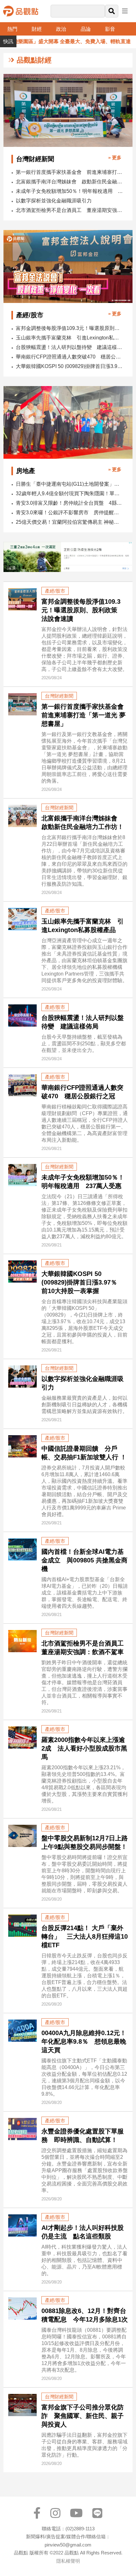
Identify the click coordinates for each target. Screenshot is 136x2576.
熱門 (12, 29)
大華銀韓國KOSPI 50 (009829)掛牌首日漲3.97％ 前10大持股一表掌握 (70, 366)
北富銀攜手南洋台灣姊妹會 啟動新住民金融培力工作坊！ (70, 182)
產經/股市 (55, 591)
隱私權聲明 (68, 2561)
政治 (61, 29)
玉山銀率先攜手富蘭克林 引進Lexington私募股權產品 (70, 338)
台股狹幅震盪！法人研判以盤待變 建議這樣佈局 (70, 347)
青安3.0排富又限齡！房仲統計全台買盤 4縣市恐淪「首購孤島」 (70, 503)
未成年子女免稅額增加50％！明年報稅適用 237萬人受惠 (70, 191)
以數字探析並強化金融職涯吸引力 (54, 201)
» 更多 (115, 158)
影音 (110, 29)
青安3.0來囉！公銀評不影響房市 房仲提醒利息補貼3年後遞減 (70, 513)
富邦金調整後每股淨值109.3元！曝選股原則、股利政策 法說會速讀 (70, 328)
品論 (86, 29)
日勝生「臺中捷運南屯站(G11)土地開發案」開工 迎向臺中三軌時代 (70, 484)
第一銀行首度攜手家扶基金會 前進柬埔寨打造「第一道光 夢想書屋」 (70, 172)
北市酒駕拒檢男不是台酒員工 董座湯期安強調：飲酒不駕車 (70, 210)
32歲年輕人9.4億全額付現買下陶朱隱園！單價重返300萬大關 (70, 493)
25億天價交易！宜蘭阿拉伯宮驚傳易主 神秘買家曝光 (70, 522)
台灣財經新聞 (59, 696)
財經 (37, 29)
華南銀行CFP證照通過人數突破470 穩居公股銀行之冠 (70, 357)
